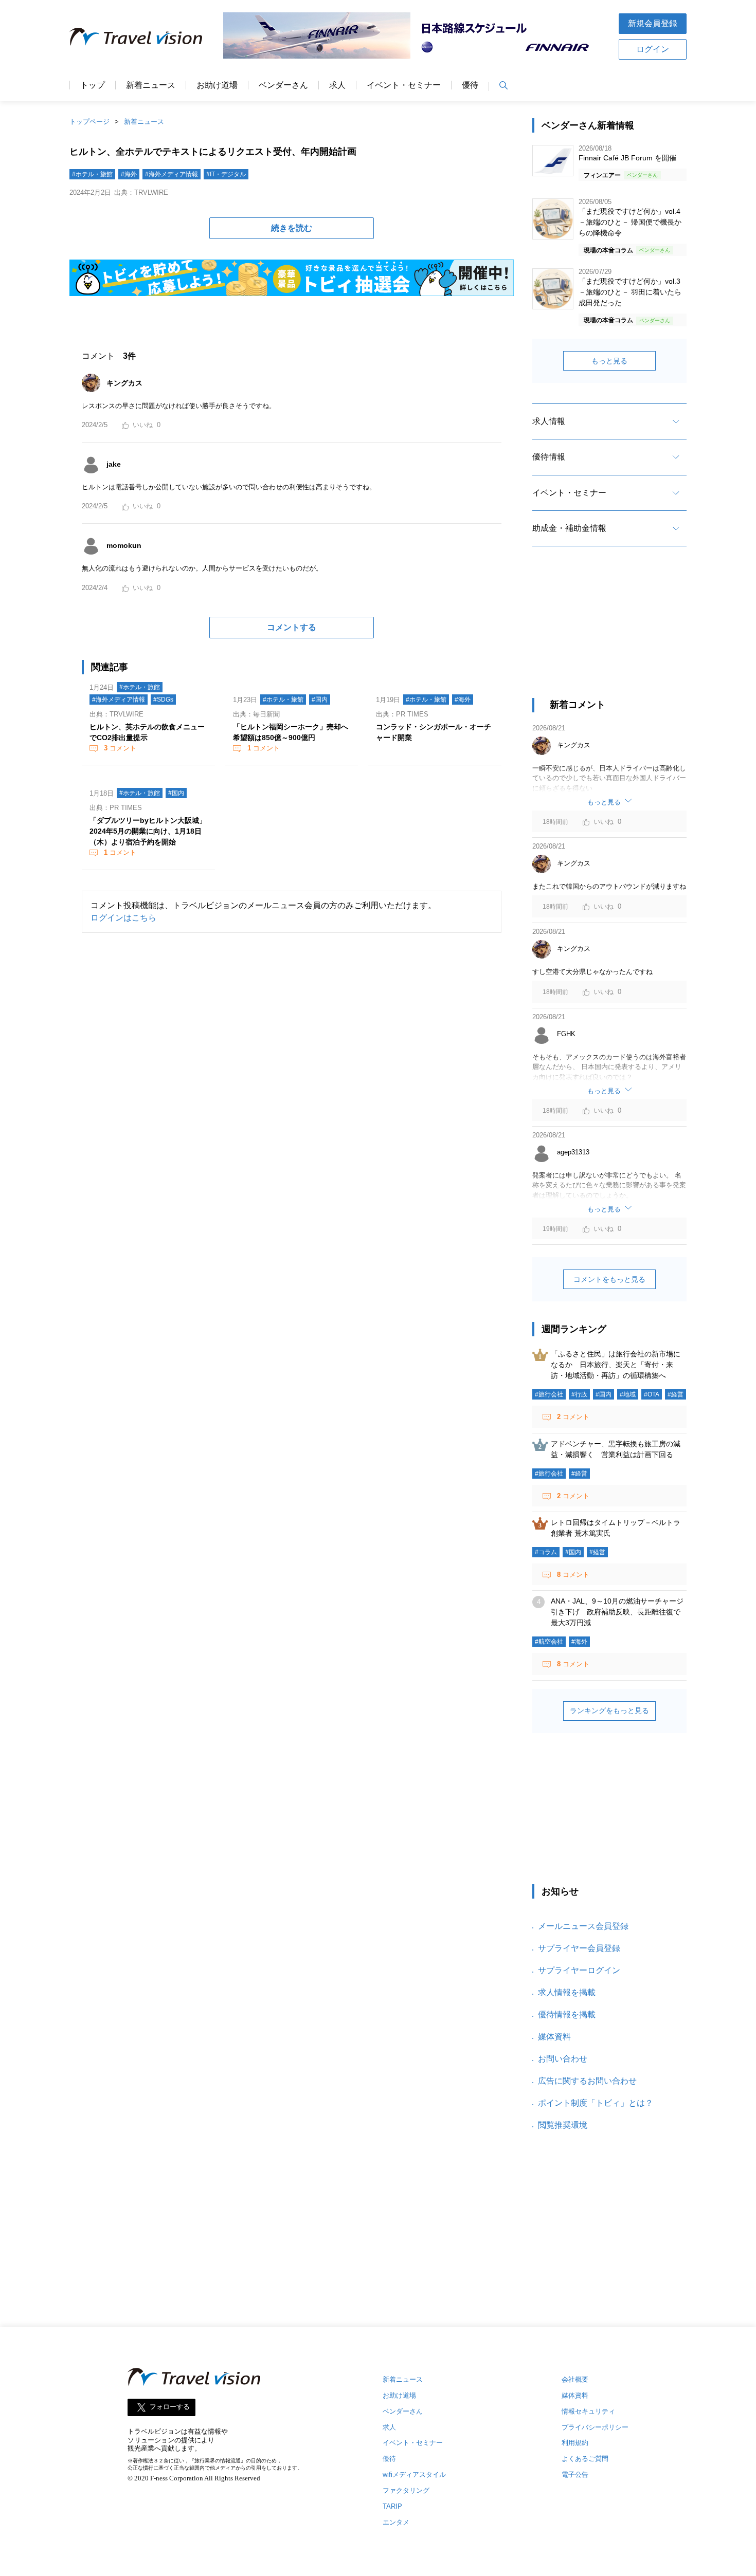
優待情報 (549, 457)
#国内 (320, 700)
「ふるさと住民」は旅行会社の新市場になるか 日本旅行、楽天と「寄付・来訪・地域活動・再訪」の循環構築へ (616, 1365)
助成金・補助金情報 (569, 528)
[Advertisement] (609, 631)
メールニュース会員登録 (583, 1926)
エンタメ (396, 2522)
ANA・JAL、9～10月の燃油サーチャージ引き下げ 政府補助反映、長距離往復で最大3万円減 (617, 1612)
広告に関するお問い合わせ (587, 2081)
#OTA (652, 1394)
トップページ (89, 122)
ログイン (653, 49)
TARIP (392, 2506)
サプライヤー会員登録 (579, 1948)
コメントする (292, 627)
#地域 (628, 1394)
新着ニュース (151, 85)
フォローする (170, 2407)
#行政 (579, 1394)
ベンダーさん (283, 85)
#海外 (129, 174)
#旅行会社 (549, 1394)
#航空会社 (549, 1642)
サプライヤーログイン (579, 1970)
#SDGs (163, 700)
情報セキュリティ (588, 2411)
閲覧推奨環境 (563, 2125)
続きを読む (292, 228)
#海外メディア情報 (172, 174)
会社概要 (575, 2379)
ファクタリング (406, 2490)
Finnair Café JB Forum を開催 (627, 158)
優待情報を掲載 (567, 2014)
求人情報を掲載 (567, 1992)
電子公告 (575, 2474)
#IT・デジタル (226, 174)
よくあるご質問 (585, 2459)
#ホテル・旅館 (92, 174)
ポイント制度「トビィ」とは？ (596, 2103)
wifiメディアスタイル (414, 2474)
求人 (337, 85)
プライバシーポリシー (595, 2427)
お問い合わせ (563, 2059)
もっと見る (609, 361)
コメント (120, 748)
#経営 (676, 1394)
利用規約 (575, 2443)
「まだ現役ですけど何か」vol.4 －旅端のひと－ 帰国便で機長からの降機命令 (630, 222)
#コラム (546, 1552)
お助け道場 (217, 85)
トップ (93, 85)
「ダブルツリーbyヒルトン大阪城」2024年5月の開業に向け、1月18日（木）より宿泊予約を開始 (148, 831)
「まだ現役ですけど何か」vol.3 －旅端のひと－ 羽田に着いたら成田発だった (630, 292)
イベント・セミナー (404, 85)
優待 (470, 85)
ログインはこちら (123, 918)
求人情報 (549, 421)
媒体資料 (554, 2037)
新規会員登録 (653, 23)
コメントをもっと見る (609, 1279)
